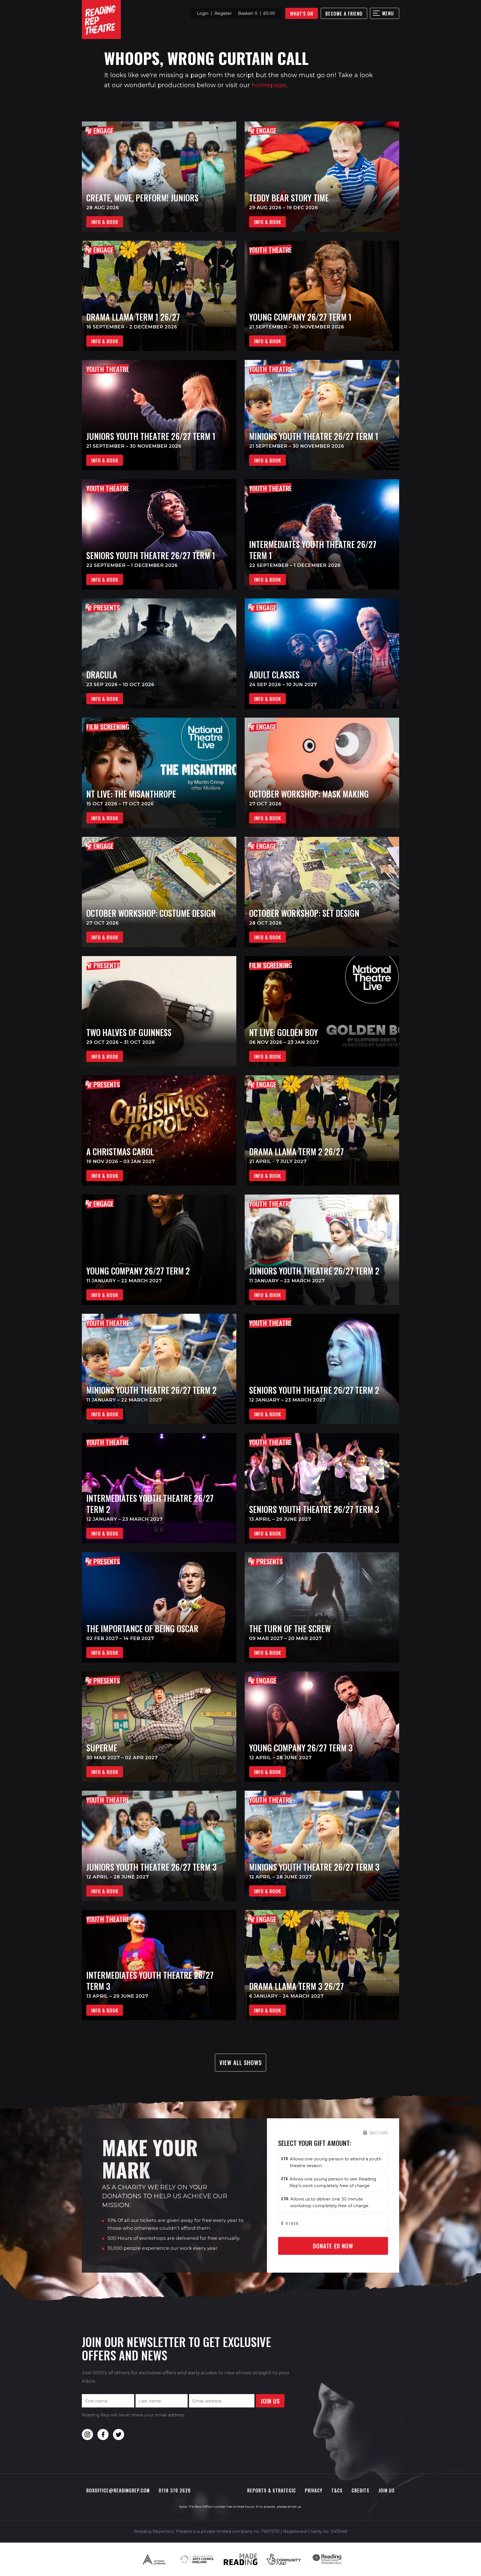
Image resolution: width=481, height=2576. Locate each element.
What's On (302, 14)
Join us (386, 2490)
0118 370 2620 (175, 2490)
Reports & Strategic (272, 2490)
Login (203, 13)
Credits (360, 2490)
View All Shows (240, 2062)
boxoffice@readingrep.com (118, 2490)
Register (223, 13)
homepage (269, 85)
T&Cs (337, 2490)
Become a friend (344, 14)
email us (294, 2506)
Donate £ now (333, 2246)
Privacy (314, 2490)
